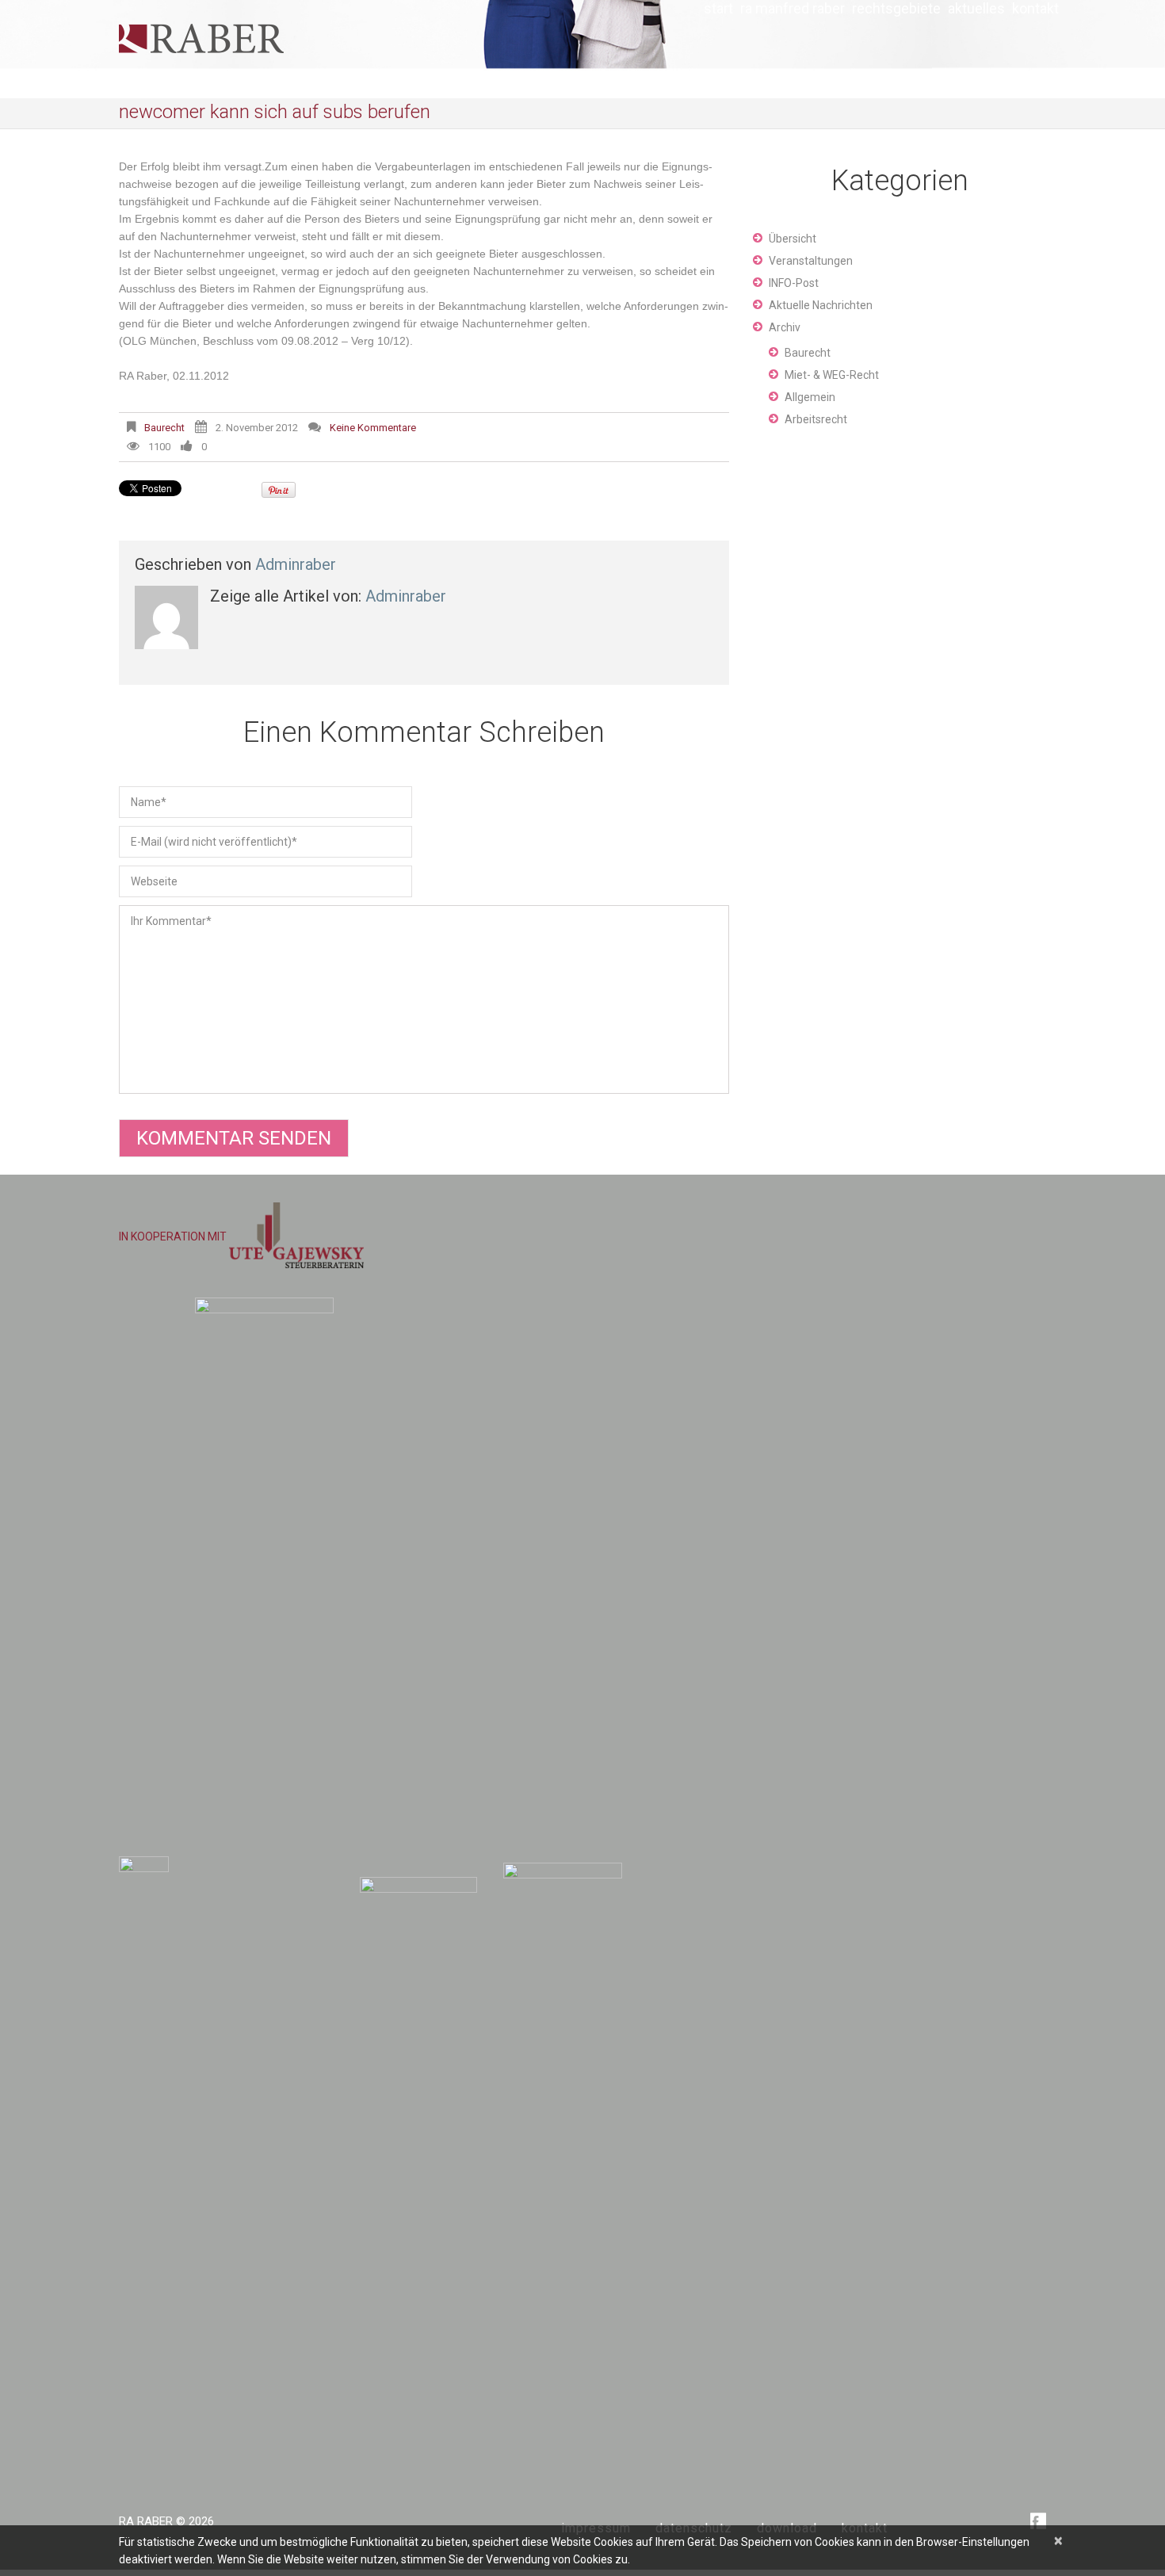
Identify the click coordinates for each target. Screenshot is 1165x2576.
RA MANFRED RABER (793, 8)
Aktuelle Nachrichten (821, 305)
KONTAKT (1035, 8)
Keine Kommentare (373, 428)
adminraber (296, 564)
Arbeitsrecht (816, 419)
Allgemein (810, 397)
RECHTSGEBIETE (896, 8)
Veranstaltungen (811, 261)
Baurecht (164, 428)
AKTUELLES (976, 8)
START (718, 8)
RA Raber (146, 2521)
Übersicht (793, 239)
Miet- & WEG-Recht (832, 375)
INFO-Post (794, 283)
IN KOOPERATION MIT (174, 1236)
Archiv (785, 327)
